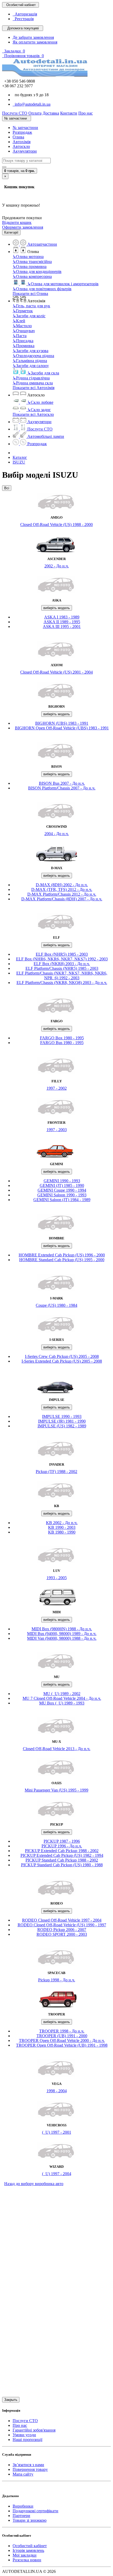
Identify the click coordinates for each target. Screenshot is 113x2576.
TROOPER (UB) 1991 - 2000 (62, 2036)
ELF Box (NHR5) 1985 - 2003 (62, 954)
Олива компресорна (32, 276)
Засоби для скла (43, 373)
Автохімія (22, 142)
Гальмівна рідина (30, 361)
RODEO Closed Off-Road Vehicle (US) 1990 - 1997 (62, 1925)
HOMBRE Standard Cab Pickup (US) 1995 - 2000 (62, 1260)
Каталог (20, 457)
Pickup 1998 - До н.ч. (57, 1980)
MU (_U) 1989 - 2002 (62, 1694)
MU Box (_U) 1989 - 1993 (62, 1703)
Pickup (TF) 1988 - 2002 (56, 1472)
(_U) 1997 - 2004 (57, 2174)
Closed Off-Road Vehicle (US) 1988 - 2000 (56, 525)
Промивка (24, 346)
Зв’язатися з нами (28, 2465)
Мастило (22, 326)
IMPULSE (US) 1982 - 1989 (62, 1426)
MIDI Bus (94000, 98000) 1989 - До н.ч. (62, 1634)
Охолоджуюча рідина (33, 356)
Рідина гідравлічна (31, 378)
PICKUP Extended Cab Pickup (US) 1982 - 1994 (62, 1855)
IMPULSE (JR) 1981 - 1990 (62, 1421)
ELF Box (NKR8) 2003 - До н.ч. (62, 964)
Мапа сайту (23, 2474)
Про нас (20, 2425)
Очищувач (24, 331)
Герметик (23, 311)
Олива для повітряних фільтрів (42, 289)
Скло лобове (40, 402)
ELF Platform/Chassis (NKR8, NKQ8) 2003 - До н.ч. (62, 983)
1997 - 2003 (57, 1130)
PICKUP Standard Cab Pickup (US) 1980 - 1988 (62, 1865)
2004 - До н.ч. (57, 834)
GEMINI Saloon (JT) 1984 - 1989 (62, 1200)
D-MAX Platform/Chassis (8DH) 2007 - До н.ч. (62, 899)
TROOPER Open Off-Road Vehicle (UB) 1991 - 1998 (62, 2045)
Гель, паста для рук (31, 306)
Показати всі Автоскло (33, 414)
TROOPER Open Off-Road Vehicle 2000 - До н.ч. (62, 2040)
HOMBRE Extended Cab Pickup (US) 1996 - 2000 (62, 1255)
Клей (19, 321)
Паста (20, 336)
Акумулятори (25, 151)
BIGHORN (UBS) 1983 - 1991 (62, 723)
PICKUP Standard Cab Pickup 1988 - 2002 (62, 1860)
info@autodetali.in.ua (32, 104)
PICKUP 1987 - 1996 (62, 1841)
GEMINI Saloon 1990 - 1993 (62, 1195)
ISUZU (19, 462)
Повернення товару (30, 2469)
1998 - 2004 (57, 2091)
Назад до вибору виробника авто (34, 2184)
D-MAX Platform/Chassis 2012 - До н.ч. (62, 894)
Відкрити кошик (17, 222)
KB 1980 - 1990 (62, 1532)
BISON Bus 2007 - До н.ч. (62, 783)
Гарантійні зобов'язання (34, 2430)
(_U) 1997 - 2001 (57, 2132)
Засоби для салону (31, 366)
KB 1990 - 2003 (62, 1527)
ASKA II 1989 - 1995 (62, 622)
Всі (7, 488)
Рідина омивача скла (33, 383)
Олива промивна (30, 267)
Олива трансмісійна (32, 262)
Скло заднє (39, 410)
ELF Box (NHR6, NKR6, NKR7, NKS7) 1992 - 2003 (62, 959)
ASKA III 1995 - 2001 (62, 626)
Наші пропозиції (27, 2440)
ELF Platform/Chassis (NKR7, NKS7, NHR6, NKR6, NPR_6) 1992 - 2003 (62, 975)
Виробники (23, 2506)
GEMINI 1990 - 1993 (62, 1181)
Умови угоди (24, 2435)
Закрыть (11, 2400)
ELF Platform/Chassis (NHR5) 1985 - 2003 (62, 968)
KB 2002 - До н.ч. (62, 1523)
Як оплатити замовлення (35, 42)
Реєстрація (23, 19)
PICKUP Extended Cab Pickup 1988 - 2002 (62, 1851)
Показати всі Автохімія (34, 388)
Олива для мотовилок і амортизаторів (63, 284)
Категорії (11, 232)
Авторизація (25, 14)
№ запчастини (25, 128)
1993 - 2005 (57, 1578)
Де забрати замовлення (33, 37)
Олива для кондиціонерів (37, 271)
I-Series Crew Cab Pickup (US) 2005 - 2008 (62, 1356)
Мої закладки (25, 2555)
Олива (18, 137)
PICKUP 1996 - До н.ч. (62, 1846)
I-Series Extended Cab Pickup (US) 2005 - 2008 (62, 1361)
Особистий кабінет (30, 2546)
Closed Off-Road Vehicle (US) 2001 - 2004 (56, 672)
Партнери (21, 2516)
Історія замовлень (28, 2550)
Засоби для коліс (29, 316)
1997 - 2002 (57, 1088)
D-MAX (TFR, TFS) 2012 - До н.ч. (62, 889)
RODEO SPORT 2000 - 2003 (62, 1934)
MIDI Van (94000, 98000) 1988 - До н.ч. (62, 1638)
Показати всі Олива (30, 294)
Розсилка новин (27, 2560)
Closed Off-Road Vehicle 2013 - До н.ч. (57, 1749)
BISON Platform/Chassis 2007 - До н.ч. (62, 788)
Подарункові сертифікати (35, 2511)
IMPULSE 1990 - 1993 (62, 1416)
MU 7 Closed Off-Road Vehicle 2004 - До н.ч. (62, 1698)
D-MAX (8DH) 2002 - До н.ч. (62, 885)
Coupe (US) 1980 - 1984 (56, 1305)
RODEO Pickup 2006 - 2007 (62, 1930)
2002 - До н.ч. (57, 566)
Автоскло (21, 146)
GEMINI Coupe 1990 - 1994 (62, 1190)
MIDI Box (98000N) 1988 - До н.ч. (62, 1629)
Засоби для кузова (30, 351)
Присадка (23, 341)
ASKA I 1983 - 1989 (62, 617)
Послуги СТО (25, 2421)
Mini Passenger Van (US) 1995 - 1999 (56, 1790)
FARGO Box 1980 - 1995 (62, 1038)
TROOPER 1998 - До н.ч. (62, 2031)
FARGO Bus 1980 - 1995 (62, 1043)
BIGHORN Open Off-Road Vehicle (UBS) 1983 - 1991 (62, 728)
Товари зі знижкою (30, 2520)
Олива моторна (28, 257)
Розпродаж (22, 132)
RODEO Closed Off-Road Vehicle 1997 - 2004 (62, 1920)
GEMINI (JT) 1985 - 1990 (62, 1185)
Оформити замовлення (23, 227)
